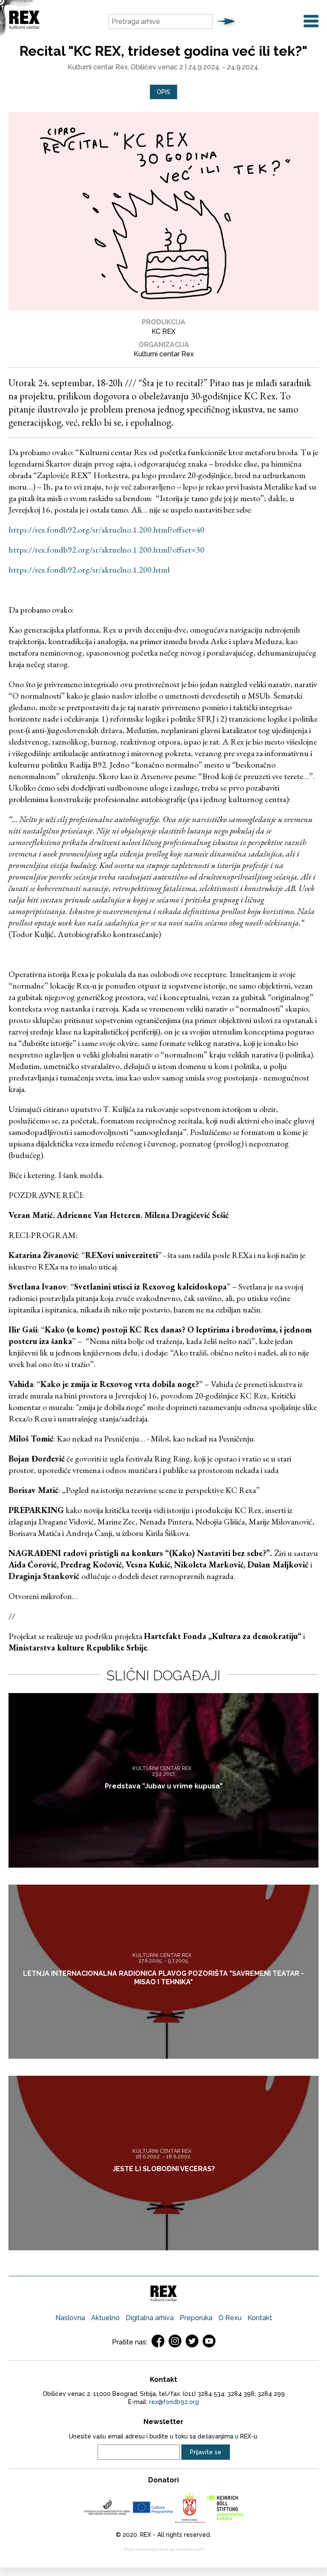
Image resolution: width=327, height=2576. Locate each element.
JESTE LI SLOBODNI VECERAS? (164, 2169)
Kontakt (260, 2318)
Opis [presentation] (163, 92)
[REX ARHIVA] (24, 27)
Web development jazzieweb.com (164, 2549)
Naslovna (70, 2318)
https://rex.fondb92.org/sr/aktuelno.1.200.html (89, 570)
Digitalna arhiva (150, 2318)
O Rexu (230, 2318)
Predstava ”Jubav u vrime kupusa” (164, 1786)
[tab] (163, 92)
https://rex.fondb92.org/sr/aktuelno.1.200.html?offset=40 (106, 530)
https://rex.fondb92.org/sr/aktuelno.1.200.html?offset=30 (106, 550)
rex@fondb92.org (174, 2402)
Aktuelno (105, 2318)
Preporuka (196, 2318)
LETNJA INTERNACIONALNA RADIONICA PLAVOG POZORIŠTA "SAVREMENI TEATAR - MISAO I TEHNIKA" (163, 1977)
